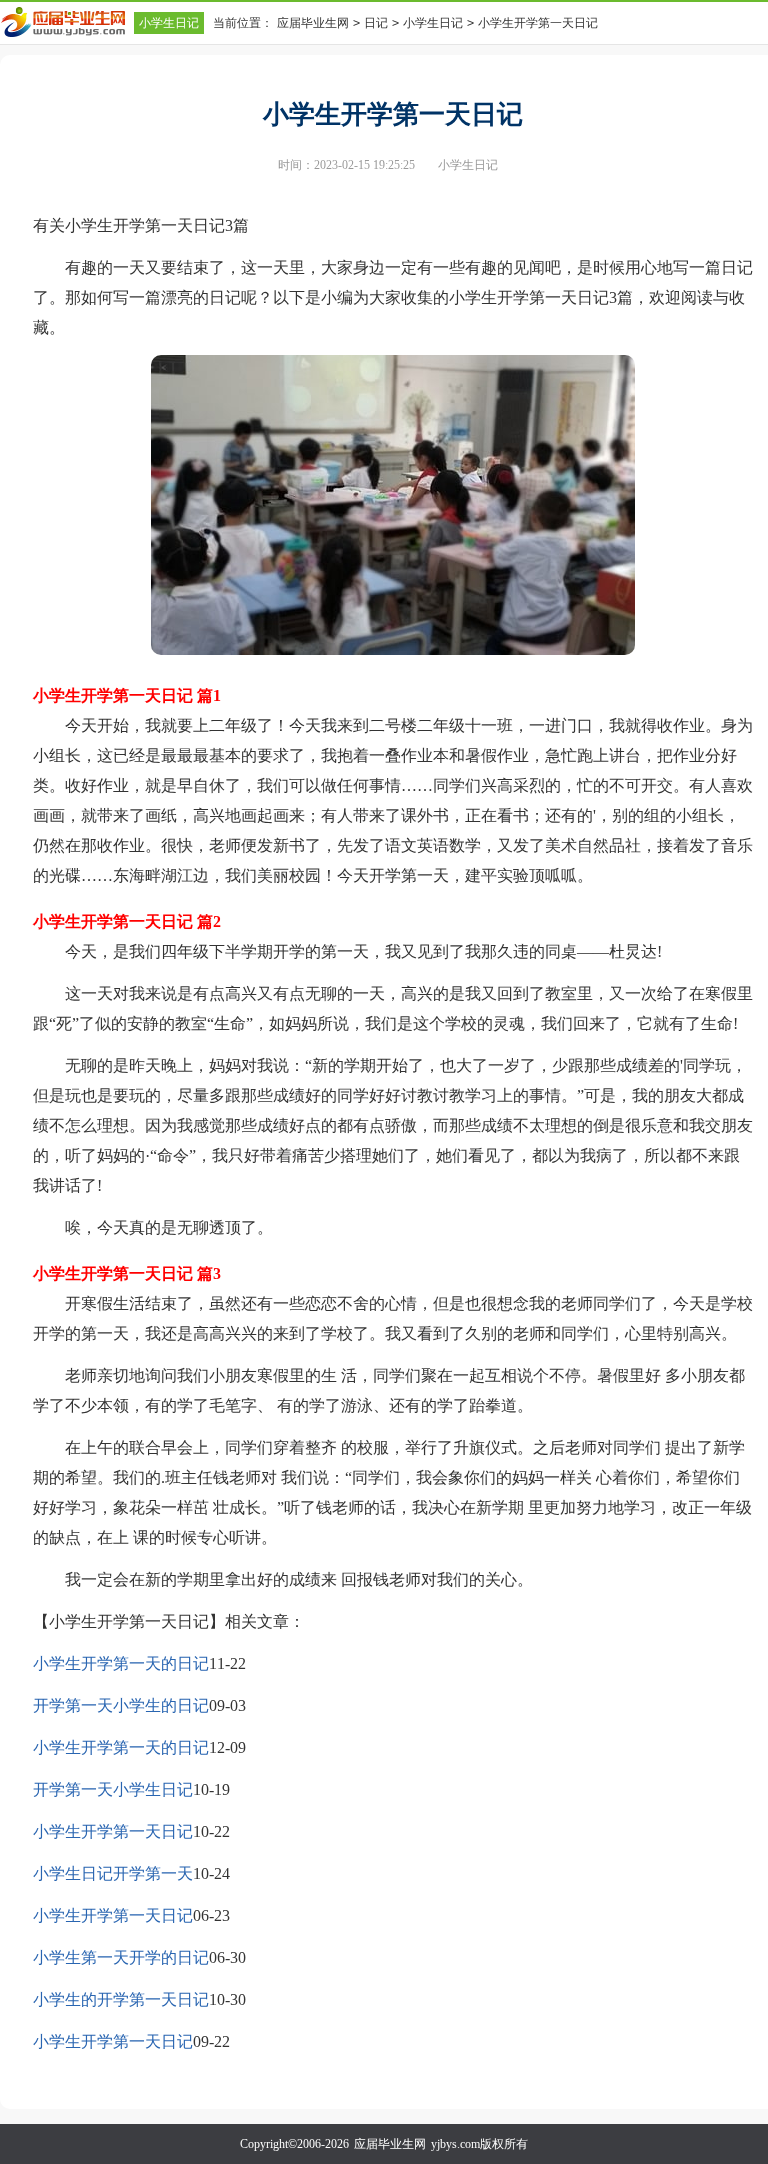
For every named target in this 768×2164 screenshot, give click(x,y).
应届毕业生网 (313, 23)
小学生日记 (169, 23)
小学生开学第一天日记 (113, 1831)
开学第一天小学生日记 (113, 1789)
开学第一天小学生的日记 (121, 1705)
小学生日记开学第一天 (113, 1873)
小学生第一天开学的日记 (121, 1957)
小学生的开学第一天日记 (121, 1999)
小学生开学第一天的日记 (121, 1663)
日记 (376, 23)
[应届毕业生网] (67, 22)
